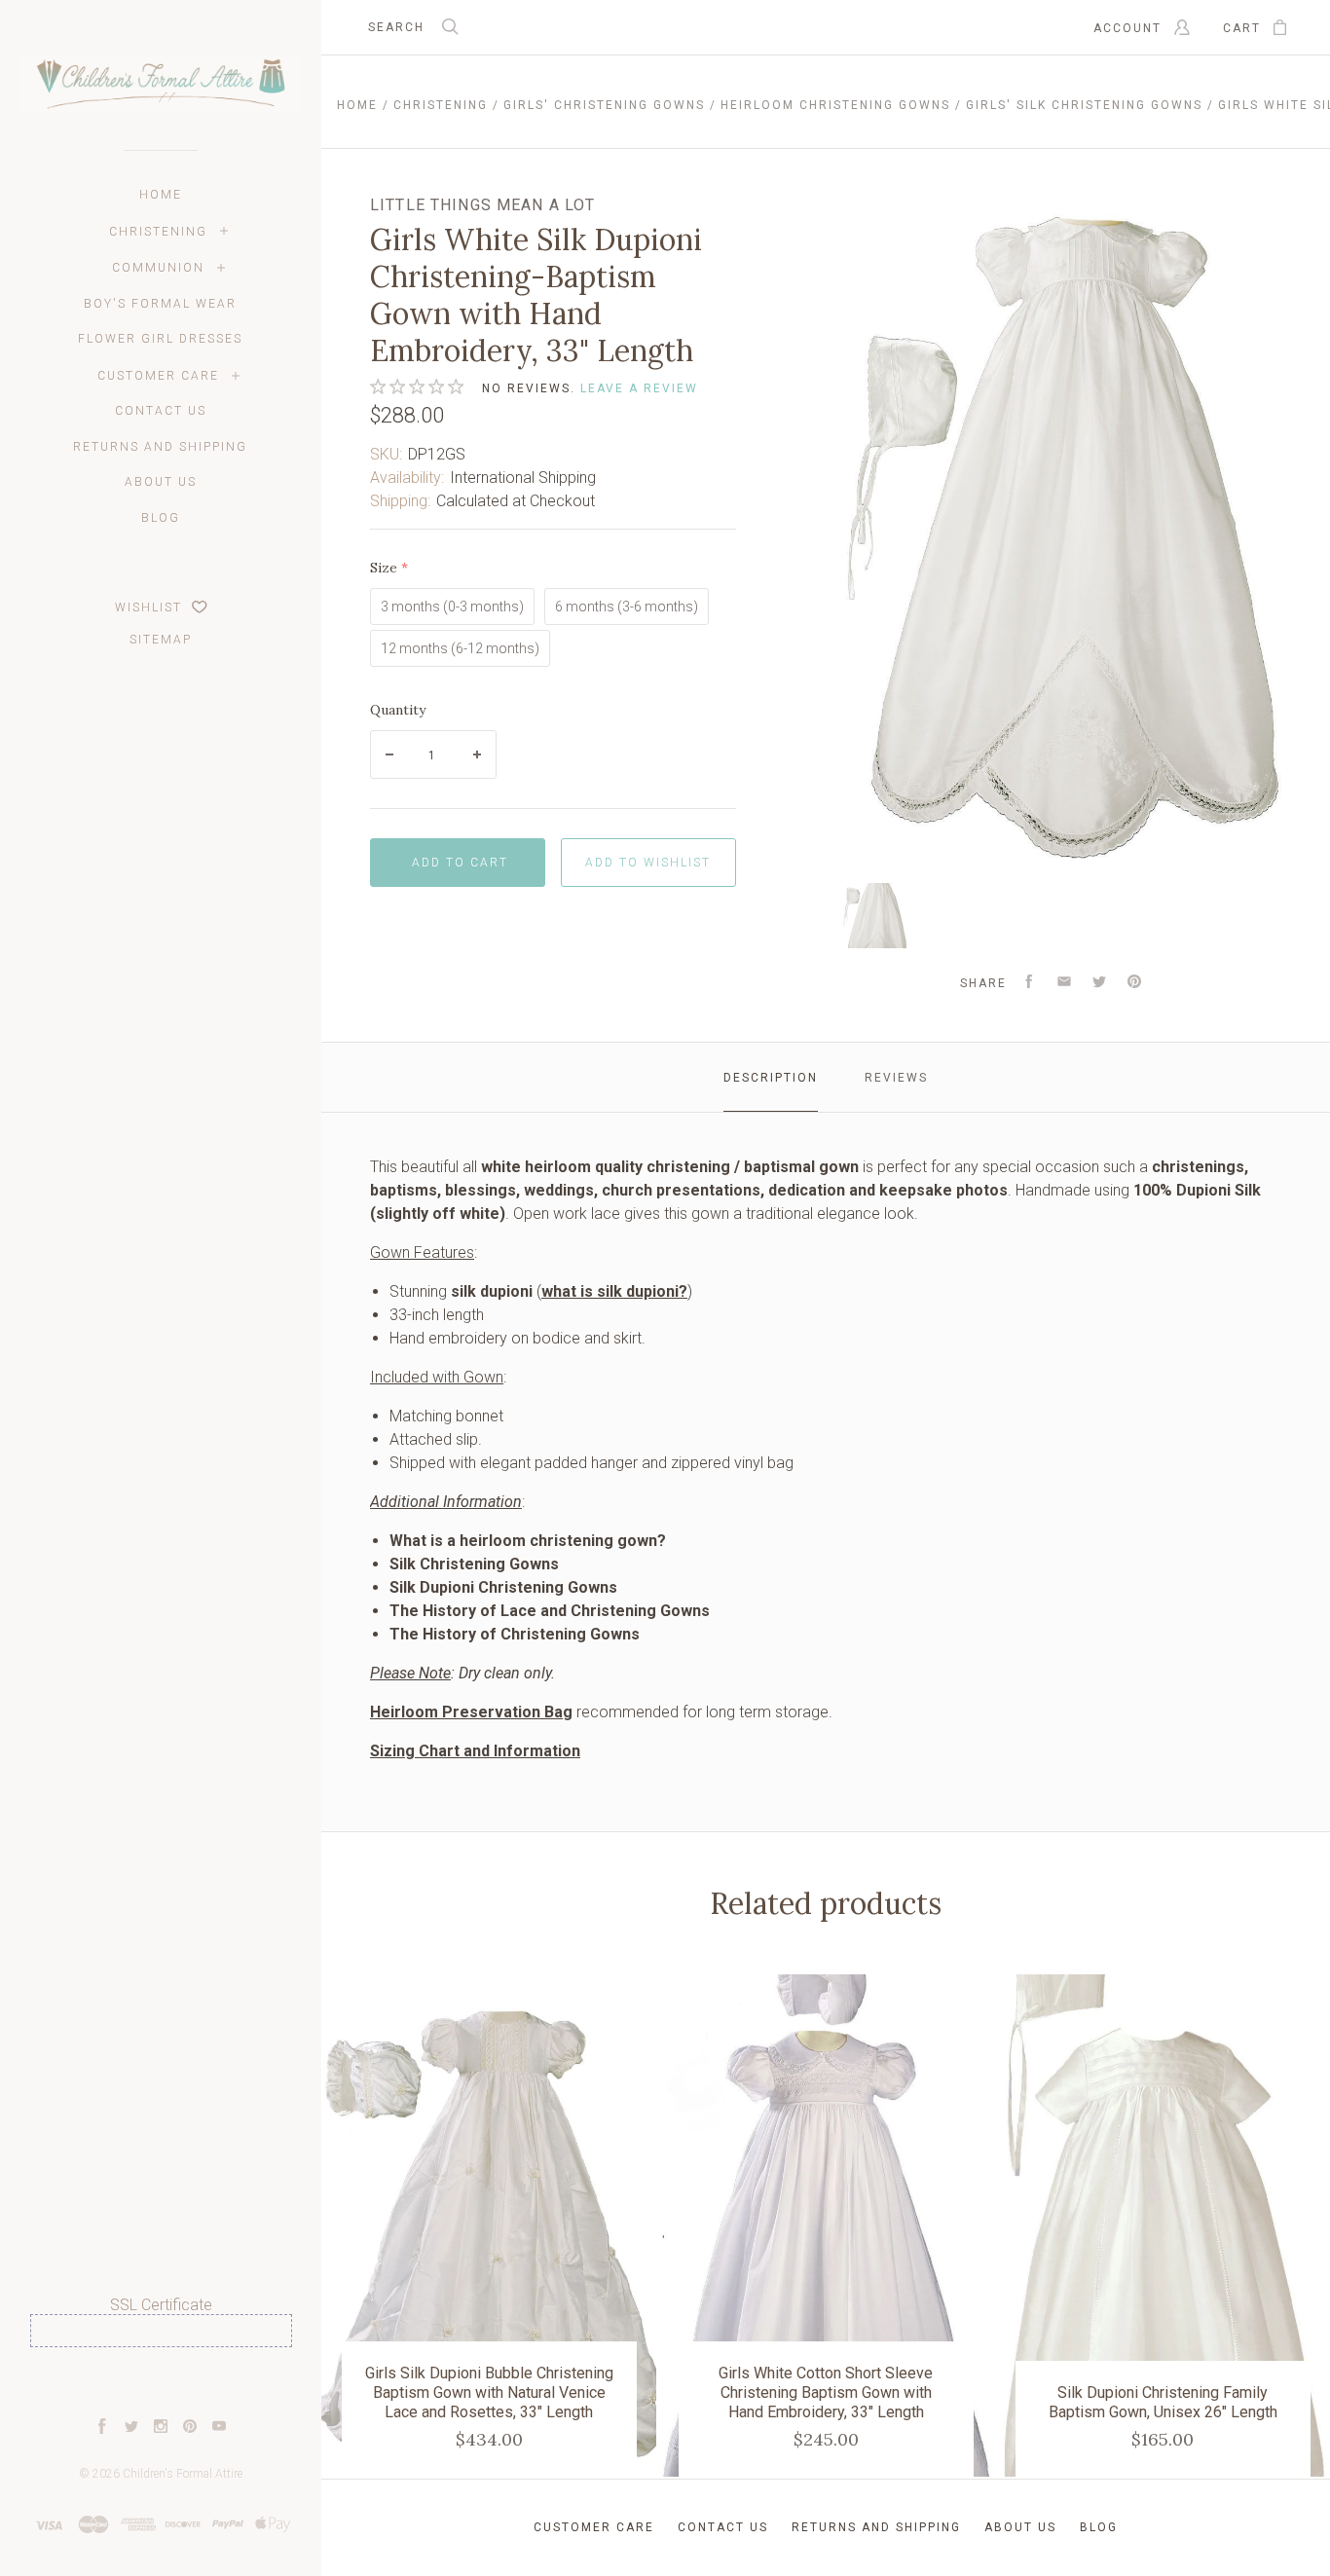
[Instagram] (161, 2429)
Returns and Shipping (160, 447)
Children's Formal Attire (183, 2474)
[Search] (451, 29)
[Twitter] (131, 2429)
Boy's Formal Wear (160, 304)
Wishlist (151, 607)
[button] (161, 2383)
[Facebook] (102, 2429)
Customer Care (158, 376)
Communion (158, 268)
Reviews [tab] (896, 1078)
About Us (161, 482)
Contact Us (161, 411)
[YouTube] (219, 2429)
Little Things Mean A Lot (482, 205)
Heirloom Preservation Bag (471, 1712)
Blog (161, 518)
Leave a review (639, 388)
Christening (158, 232)
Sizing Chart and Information (475, 1751)
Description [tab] (771, 1078)
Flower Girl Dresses (160, 339)
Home (161, 195)
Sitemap (161, 640)
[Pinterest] (190, 2429)
